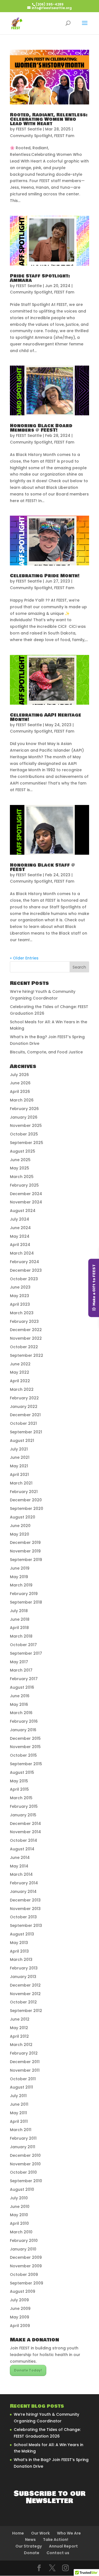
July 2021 (19, 1449)
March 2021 (21, 1483)
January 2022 (24, 1407)
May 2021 (19, 1466)
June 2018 (20, 1619)
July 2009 (19, 2300)
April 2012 (19, 2036)
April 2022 (20, 1381)
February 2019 (24, 1594)
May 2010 (19, 2215)
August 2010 (22, 2189)
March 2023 (22, 1313)
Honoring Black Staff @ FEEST (42, 867)
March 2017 (21, 1670)
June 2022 (20, 1364)
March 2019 (21, 1585)
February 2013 (24, 1968)
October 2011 (23, 2079)
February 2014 (24, 1883)
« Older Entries (24, 958)
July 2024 (20, 1219)
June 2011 (19, 2104)
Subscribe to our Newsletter (50, 2497)
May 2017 (19, 1662)
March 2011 (21, 2130)
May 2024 (20, 1236)
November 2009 (26, 2266)
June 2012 (20, 2019)
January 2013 (23, 1977)
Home (18, 2533)
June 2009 (20, 2309)
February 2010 (24, 2241)
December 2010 (25, 2155)
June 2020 (20, 1526)
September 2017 (26, 1653)
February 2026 (24, 1109)
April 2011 (19, 2121)
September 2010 (26, 2181)
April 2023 (20, 1304)
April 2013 (19, 1951)
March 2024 (22, 1253)
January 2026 (24, 1117)
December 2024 (26, 1194)
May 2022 (20, 1372)
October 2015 (23, 1755)
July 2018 (19, 1611)
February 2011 (23, 2138)
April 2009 (20, 2326)
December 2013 (25, 1900)
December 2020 (26, 1500)
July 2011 (18, 2096)
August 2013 (22, 1934)
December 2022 (26, 1330)
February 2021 (24, 1492)
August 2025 (23, 1151)
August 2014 (22, 1849)
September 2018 (26, 1602)
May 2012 (19, 2028)
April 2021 (19, 1475)
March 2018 (21, 1636)
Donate (32, 2553)
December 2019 (25, 1543)
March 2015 (21, 1798)
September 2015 (26, 1764)
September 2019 (26, 1560)
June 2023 (20, 1287)
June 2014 (20, 1858)
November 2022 (26, 1338)
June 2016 (20, 1696)
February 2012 (24, 2053)
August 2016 (22, 1687)
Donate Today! (28, 2370)
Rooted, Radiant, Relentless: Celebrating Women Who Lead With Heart (49, 119)
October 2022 (24, 1347)
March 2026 (22, 1100)
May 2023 (20, 1296)
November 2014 (25, 1832)
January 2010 (23, 2249)
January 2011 (23, 2147)
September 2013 (26, 1926)
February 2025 (24, 1185)
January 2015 (23, 1815)
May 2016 (19, 1704)
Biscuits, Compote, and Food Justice (46, 1052)
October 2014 (24, 1840)
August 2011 (21, 2087)
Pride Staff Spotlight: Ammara (40, 278)
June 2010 (20, 2207)
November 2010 (25, 2164)
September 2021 (26, 1432)
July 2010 (19, 2198)
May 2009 (20, 2317)
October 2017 (23, 1645)
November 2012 (25, 1994)
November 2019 (25, 1551)
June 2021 (20, 1457)
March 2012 (21, 2045)
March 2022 (22, 1389)
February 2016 (24, 1721)
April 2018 (19, 1628)
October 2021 (23, 1423)
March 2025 (22, 1177)
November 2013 (25, 1909)
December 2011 (25, 2062)
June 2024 (20, 1228)
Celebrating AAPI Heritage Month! (46, 717)
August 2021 (22, 1441)
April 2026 (20, 1092)
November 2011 (25, 2070)
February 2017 (24, 1679)
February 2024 (24, 1262)
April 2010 (19, 2223)
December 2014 (25, 1824)
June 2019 (20, 1568)
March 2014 (21, 1874)
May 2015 (19, 1781)
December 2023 (26, 1270)
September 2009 (27, 2283)
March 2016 (21, 1713)
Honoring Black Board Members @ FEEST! (41, 428)
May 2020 (20, 1534)
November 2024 (26, 1202)
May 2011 (18, 2113)
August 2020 (23, 1517)
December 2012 (25, 1985)
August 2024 (23, 1211)
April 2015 (19, 1789)
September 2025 (27, 1143)
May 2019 (19, 1577)
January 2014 (23, 1892)
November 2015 (25, 1747)
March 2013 (21, 1959)
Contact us (58, 2553)
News (30, 2540)
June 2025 (20, 1160)
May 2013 (19, 1943)
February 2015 (24, 1806)
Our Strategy (29, 2546)
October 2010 (23, 2172)
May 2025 (20, 1168)
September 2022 (27, 1355)
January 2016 (23, 1730)
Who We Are (69, 2533)
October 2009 (24, 2275)
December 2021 (25, 1415)
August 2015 (22, 1772)
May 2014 (19, 1866)
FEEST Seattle (29, 129)
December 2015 (25, 1738)
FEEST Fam (64, 136)
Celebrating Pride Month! (45, 576)
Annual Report (63, 2546)
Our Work (40, 2533)
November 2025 (26, 1126)
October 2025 (24, 1134)
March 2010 (21, 2232)
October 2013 (23, 1917)
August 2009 (23, 2291)
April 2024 (20, 1245)
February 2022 (24, 1398)
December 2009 (26, 2257)
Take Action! (56, 2540)
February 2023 (24, 1321)
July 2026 (19, 1075)
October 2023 (24, 1279)
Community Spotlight (31, 136)
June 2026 (20, 1083)
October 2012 (23, 2002)
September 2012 (26, 2011)
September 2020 (27, 1509)
